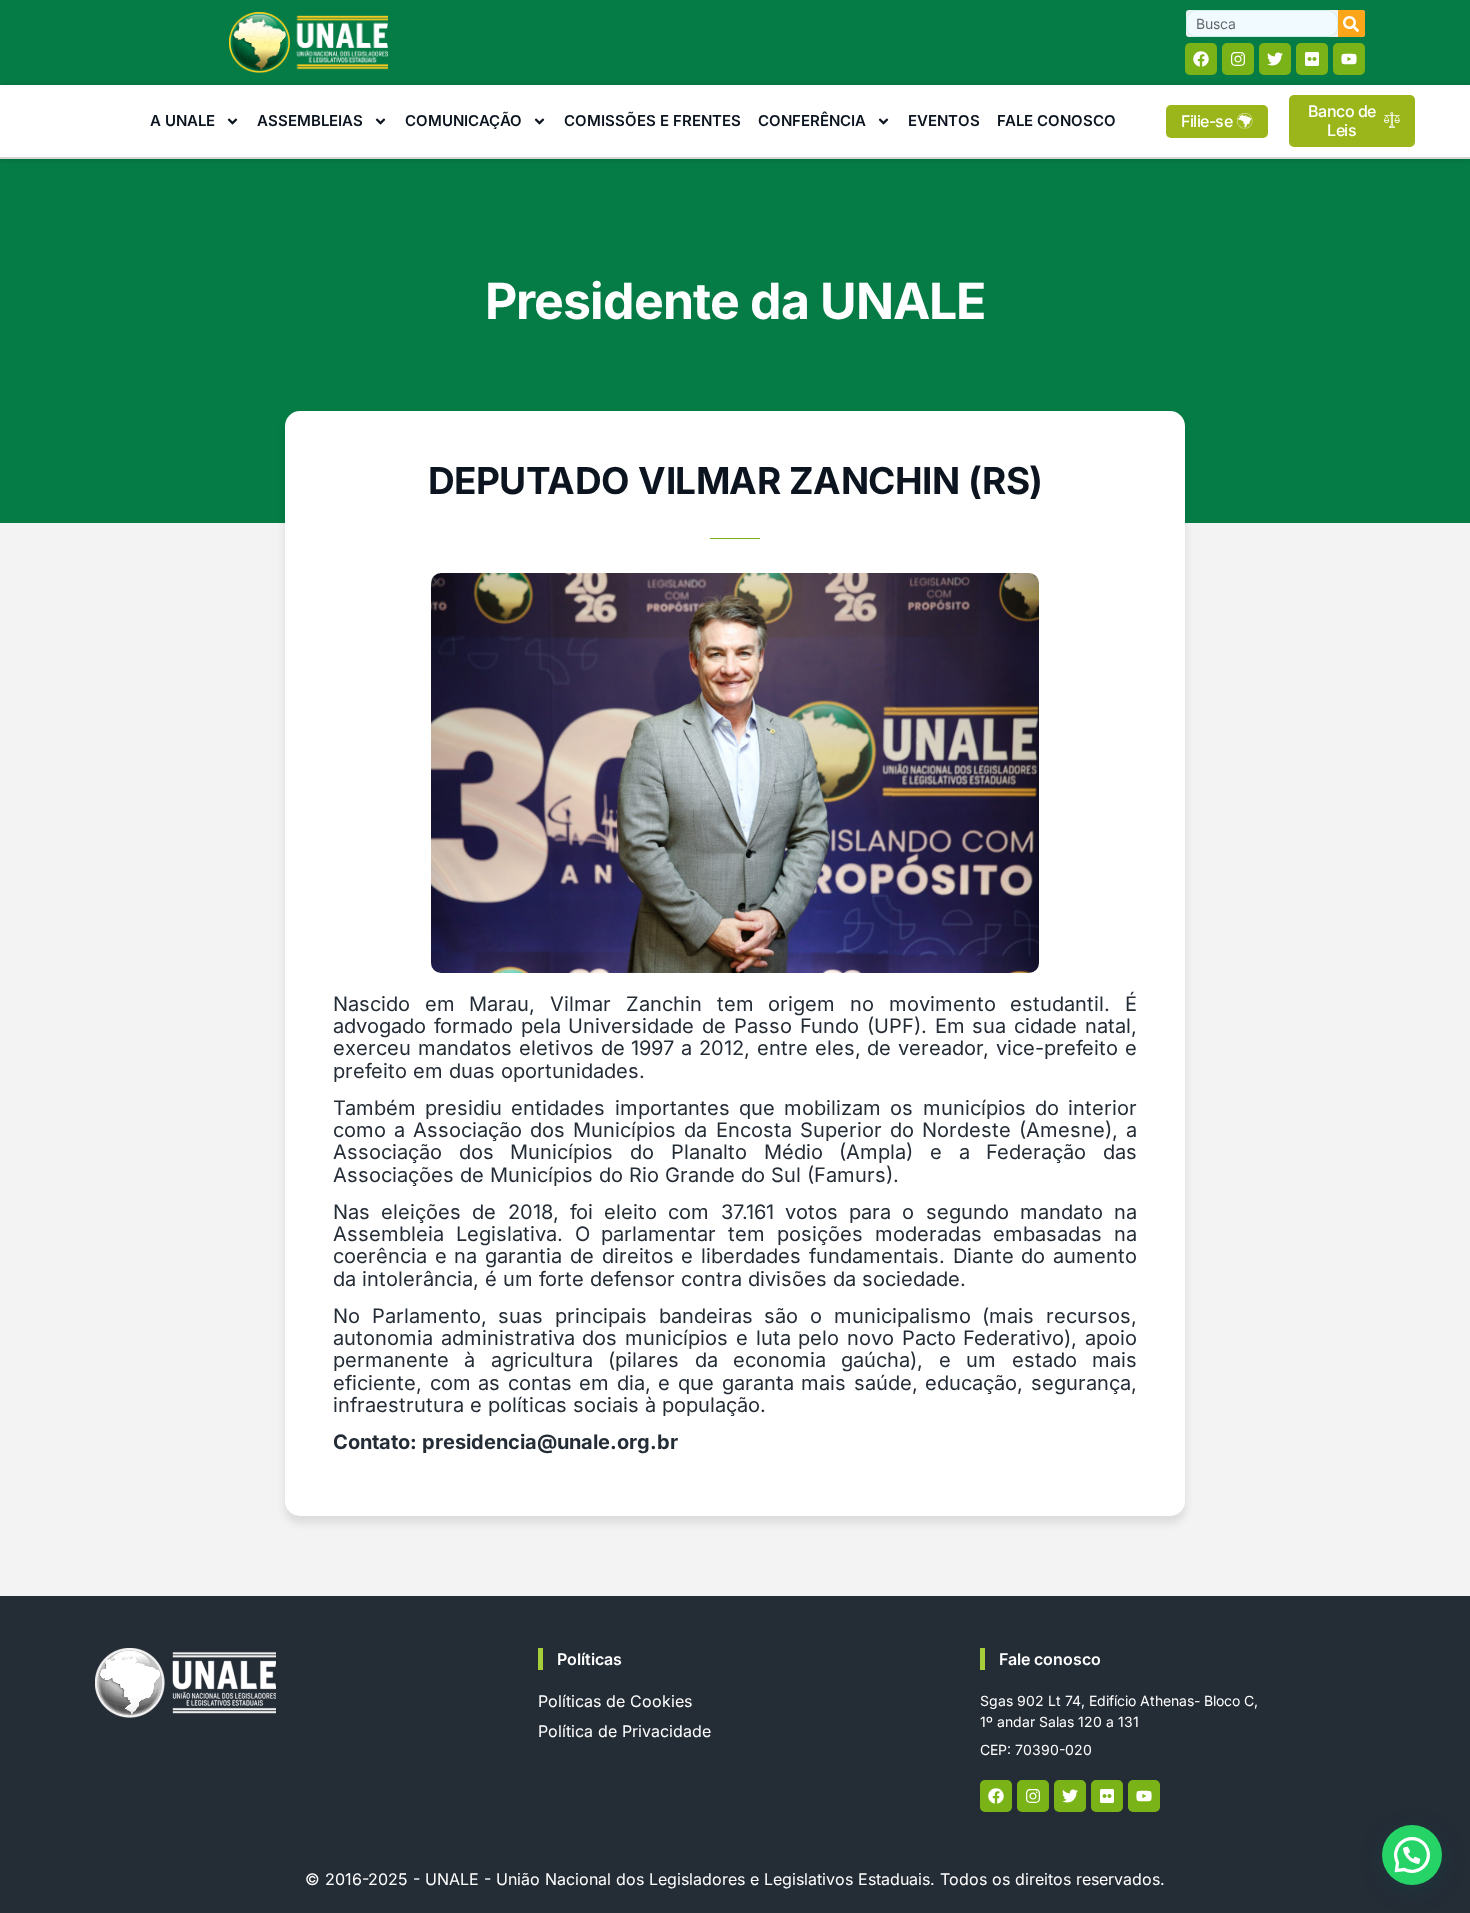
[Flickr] (1312, 59)
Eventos (944, 120)
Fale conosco (1050, 1659)
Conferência (812, 120)
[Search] (1351, 23)
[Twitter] (1275, 59)
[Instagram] (1238, 59)
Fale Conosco (1056, 120)
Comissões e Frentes (652, 120)
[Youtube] (1349, 59)
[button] (1412, 1855)
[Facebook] (1201, 59)
